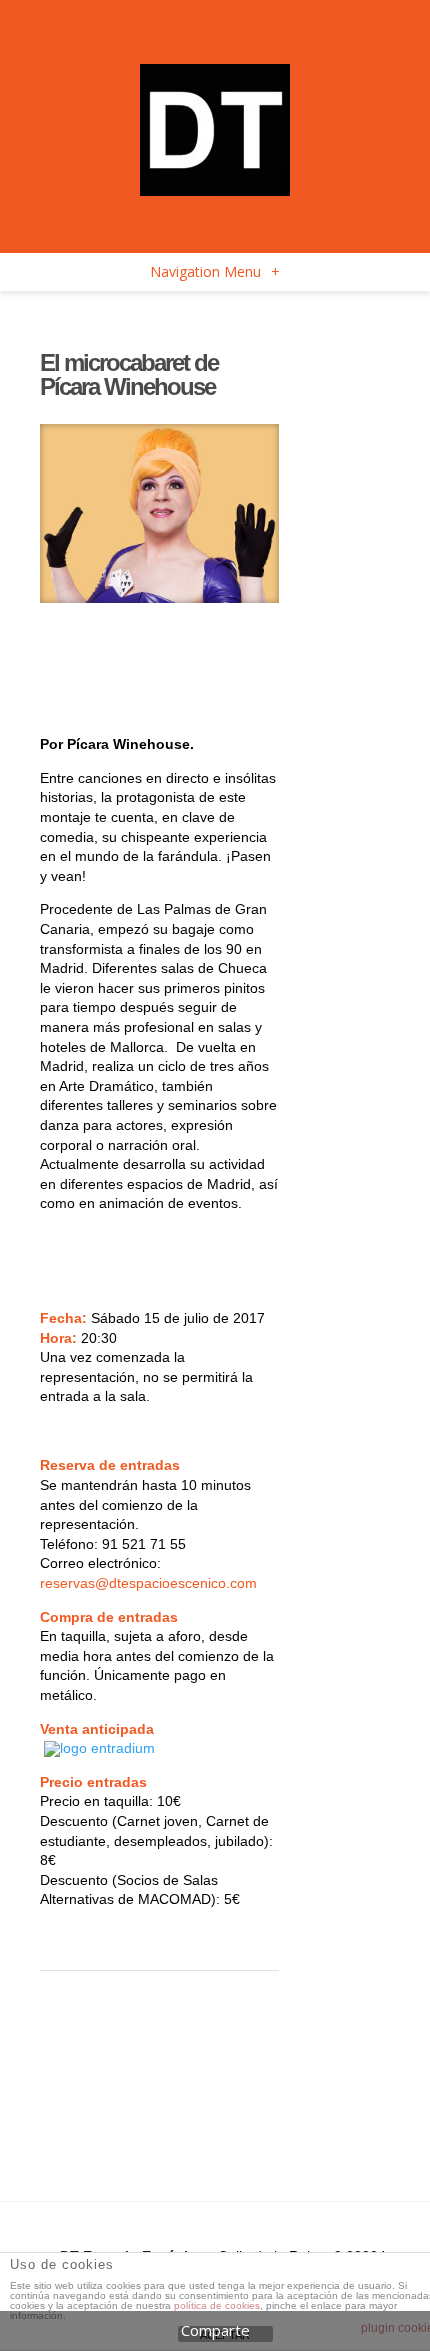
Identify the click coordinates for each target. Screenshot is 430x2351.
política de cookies (217, 2305)
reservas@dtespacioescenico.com (148, 1583)
